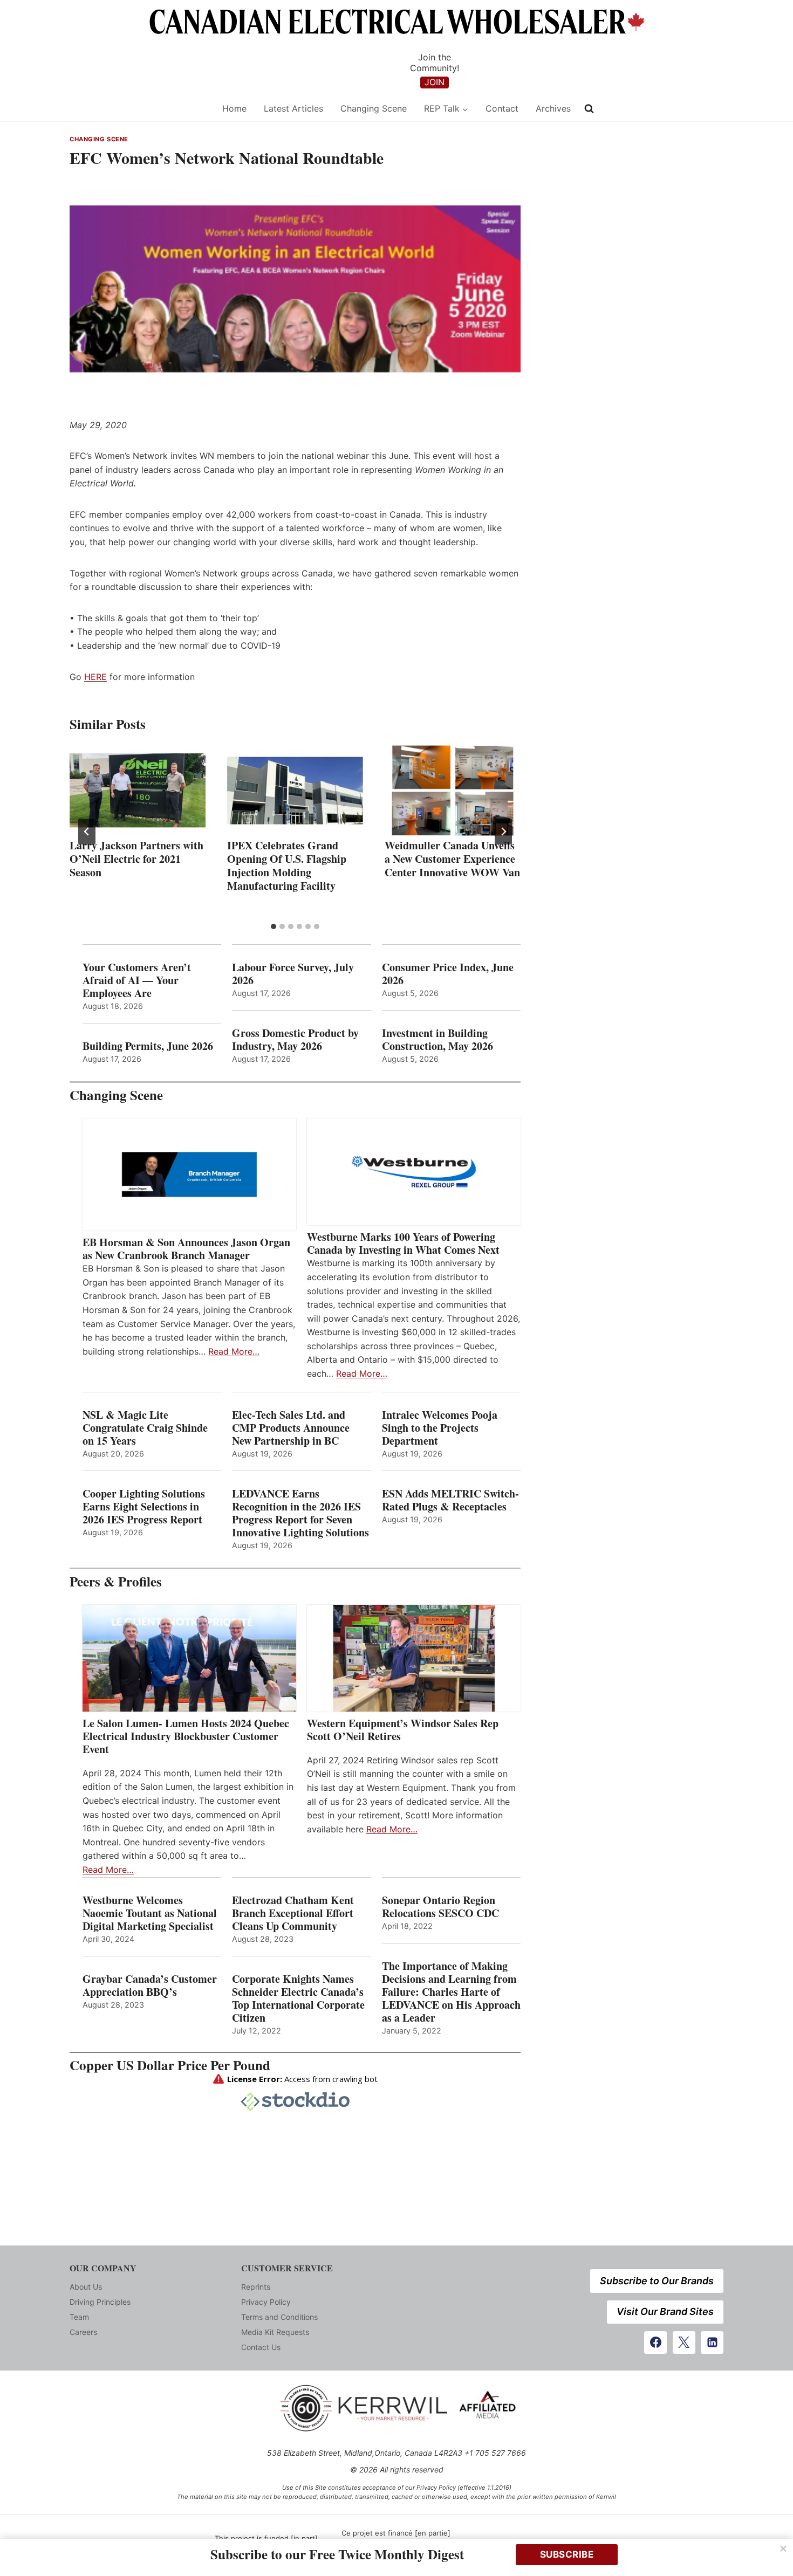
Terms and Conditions (279, 2317)
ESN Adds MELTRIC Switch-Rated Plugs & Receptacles (450, 1500)
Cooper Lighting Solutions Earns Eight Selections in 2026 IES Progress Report (144, 1507)
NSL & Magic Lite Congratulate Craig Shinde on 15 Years (145, 1428)
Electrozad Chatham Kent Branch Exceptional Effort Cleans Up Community (293, 1913)
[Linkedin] (712, 2343)
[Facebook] (655, 2343)
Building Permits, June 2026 (148, 1046)
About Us (86, 2287)
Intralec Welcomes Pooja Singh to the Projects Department (440, 1428)
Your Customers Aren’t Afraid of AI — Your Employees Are (137, 980)
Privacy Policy (266, 2302)
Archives (553, 108)
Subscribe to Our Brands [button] (657, 2281)
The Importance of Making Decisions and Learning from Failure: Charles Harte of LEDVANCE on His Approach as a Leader (451, 1992)
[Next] (503, 832)
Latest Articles (293, 108)
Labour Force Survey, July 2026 (293, 974)
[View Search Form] (589, 109)
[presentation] (138, 791)
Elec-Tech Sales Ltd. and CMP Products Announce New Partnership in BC (291, 1428)
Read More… (234, 1351)
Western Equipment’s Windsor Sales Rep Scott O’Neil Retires (403, 1730)
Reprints (256, 2287)
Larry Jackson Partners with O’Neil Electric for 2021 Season (136, 859)
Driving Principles (100, 2302)
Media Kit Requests (275, 2332)
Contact (502, 108)
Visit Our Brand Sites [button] (665, 2311)
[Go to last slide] (87, 832)
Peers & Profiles (116, 1581)
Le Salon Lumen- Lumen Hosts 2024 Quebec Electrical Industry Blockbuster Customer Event (186, 1736)
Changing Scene (374, 108)
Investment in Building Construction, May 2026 (437, 1040)
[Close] (783, 2548)
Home (234, 108)
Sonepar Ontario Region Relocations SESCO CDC (440, 1907)
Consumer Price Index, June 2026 (448, 974)
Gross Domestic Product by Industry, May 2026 (295, 1040)
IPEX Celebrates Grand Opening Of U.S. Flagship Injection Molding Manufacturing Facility (287, 865)
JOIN (435, 82)
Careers (83, 2332)
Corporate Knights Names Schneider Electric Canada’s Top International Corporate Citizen (298, 1998)
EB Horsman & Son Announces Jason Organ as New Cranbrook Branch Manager (186, 1249)
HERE (95, 677)
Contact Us (261, 2347)
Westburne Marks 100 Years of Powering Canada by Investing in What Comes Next (403, 1244)
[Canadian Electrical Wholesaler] (139, 109)
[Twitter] (684, 2343)
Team (79, 2317)
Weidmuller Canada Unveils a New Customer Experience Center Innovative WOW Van (452, 859)
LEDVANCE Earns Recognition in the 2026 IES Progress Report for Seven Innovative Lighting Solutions (300, 1513)
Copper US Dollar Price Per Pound (170, 2065)
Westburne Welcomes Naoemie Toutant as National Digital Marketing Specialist (150, 1913)
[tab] (274, 926)
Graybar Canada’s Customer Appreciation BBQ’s (150, 1986)
